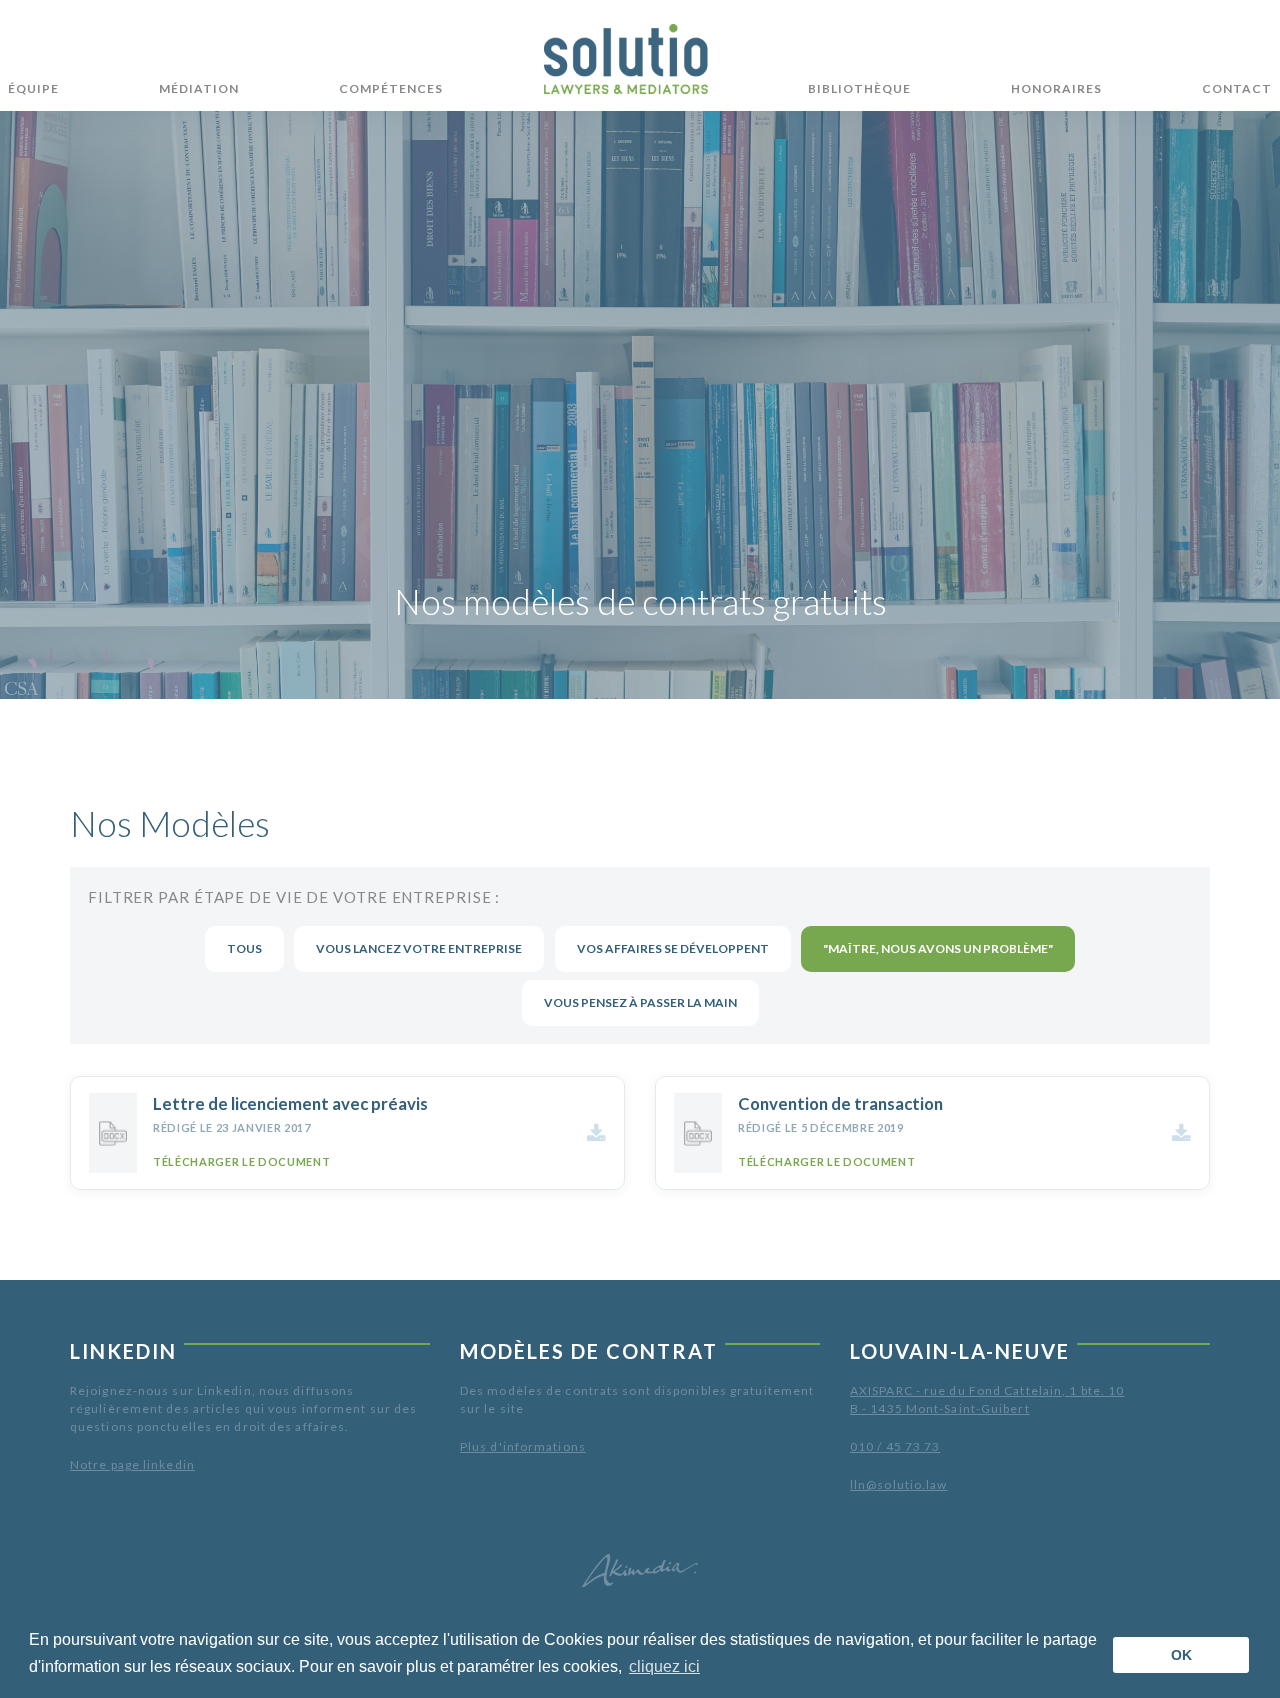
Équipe (33, 88)
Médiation (199, 88)
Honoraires (1056, 88)
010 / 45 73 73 (895, 1446)
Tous (244, 948)
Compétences (391, 88)
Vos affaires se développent (673, 948)
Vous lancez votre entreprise (419, 948)
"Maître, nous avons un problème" (938, 948)
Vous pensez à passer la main (640, 1002)
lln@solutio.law (899, 1484)
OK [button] (1181, 1655)
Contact (1237, 88)
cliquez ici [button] (664, 1666)
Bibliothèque (859, 88)
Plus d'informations (523, 1446)
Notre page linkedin (132, 1464)
